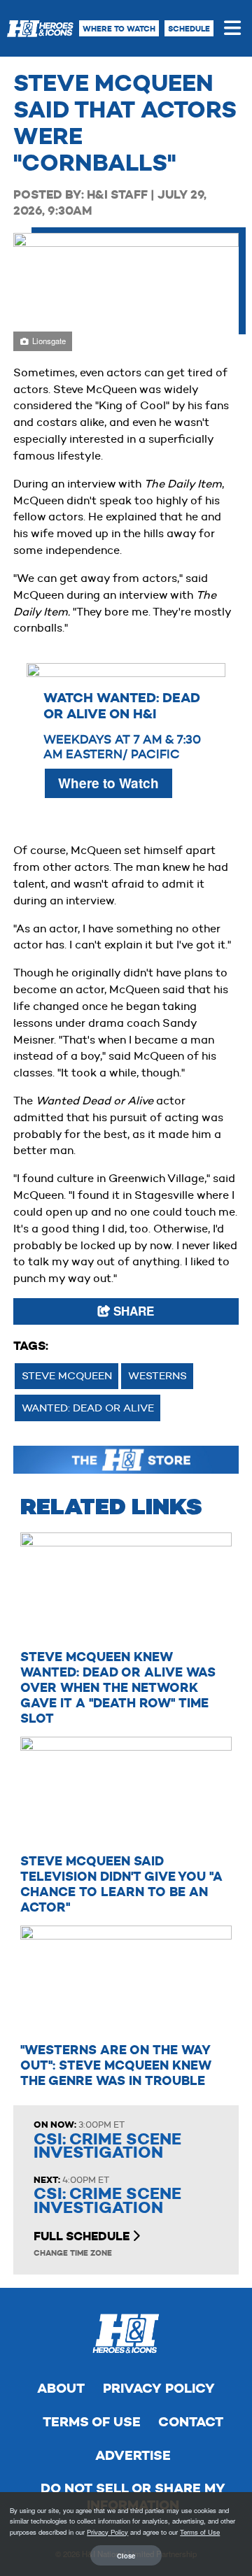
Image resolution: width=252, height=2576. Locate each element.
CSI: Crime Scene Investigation (107, 2146)
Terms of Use (92, 2422)
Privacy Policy (159, 2388)
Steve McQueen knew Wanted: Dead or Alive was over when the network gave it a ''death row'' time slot (118, 1687)
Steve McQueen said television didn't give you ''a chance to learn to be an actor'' (121, 1884)
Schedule (189, 29)
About (61, 2388)
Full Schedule (83, 2236)
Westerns (157, 1375)
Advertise (133, 2455)
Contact (191, 2422)
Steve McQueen (67, 1375)
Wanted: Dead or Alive (88, 1408)
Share (132, 1311)
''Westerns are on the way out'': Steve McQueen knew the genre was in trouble (116, 2065)
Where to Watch (119, 29)
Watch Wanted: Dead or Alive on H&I (122, 706)
